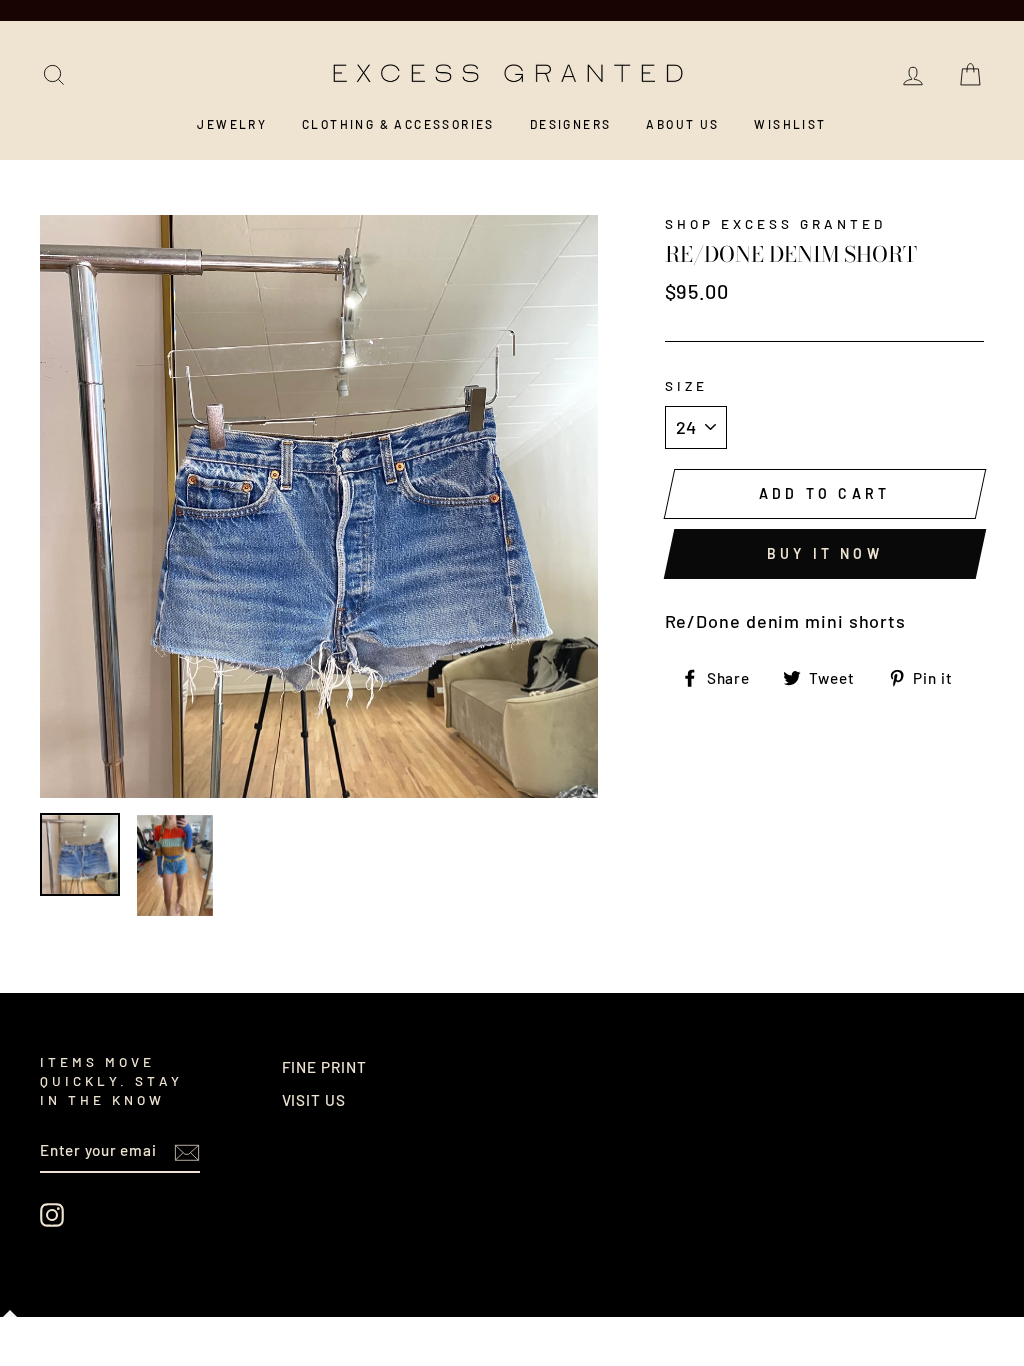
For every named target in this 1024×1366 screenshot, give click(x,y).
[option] (319, 506)
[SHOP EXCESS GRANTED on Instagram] (52, 1215)
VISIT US (314, 1100)
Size (686, 385)
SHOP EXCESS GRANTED (776, 223)
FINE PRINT (324, 1067)
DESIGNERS (571, 124)
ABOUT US (682, 124)
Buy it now (825, 553)
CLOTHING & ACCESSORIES (398, 124)
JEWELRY (232, 124)
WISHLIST (790, 124)
